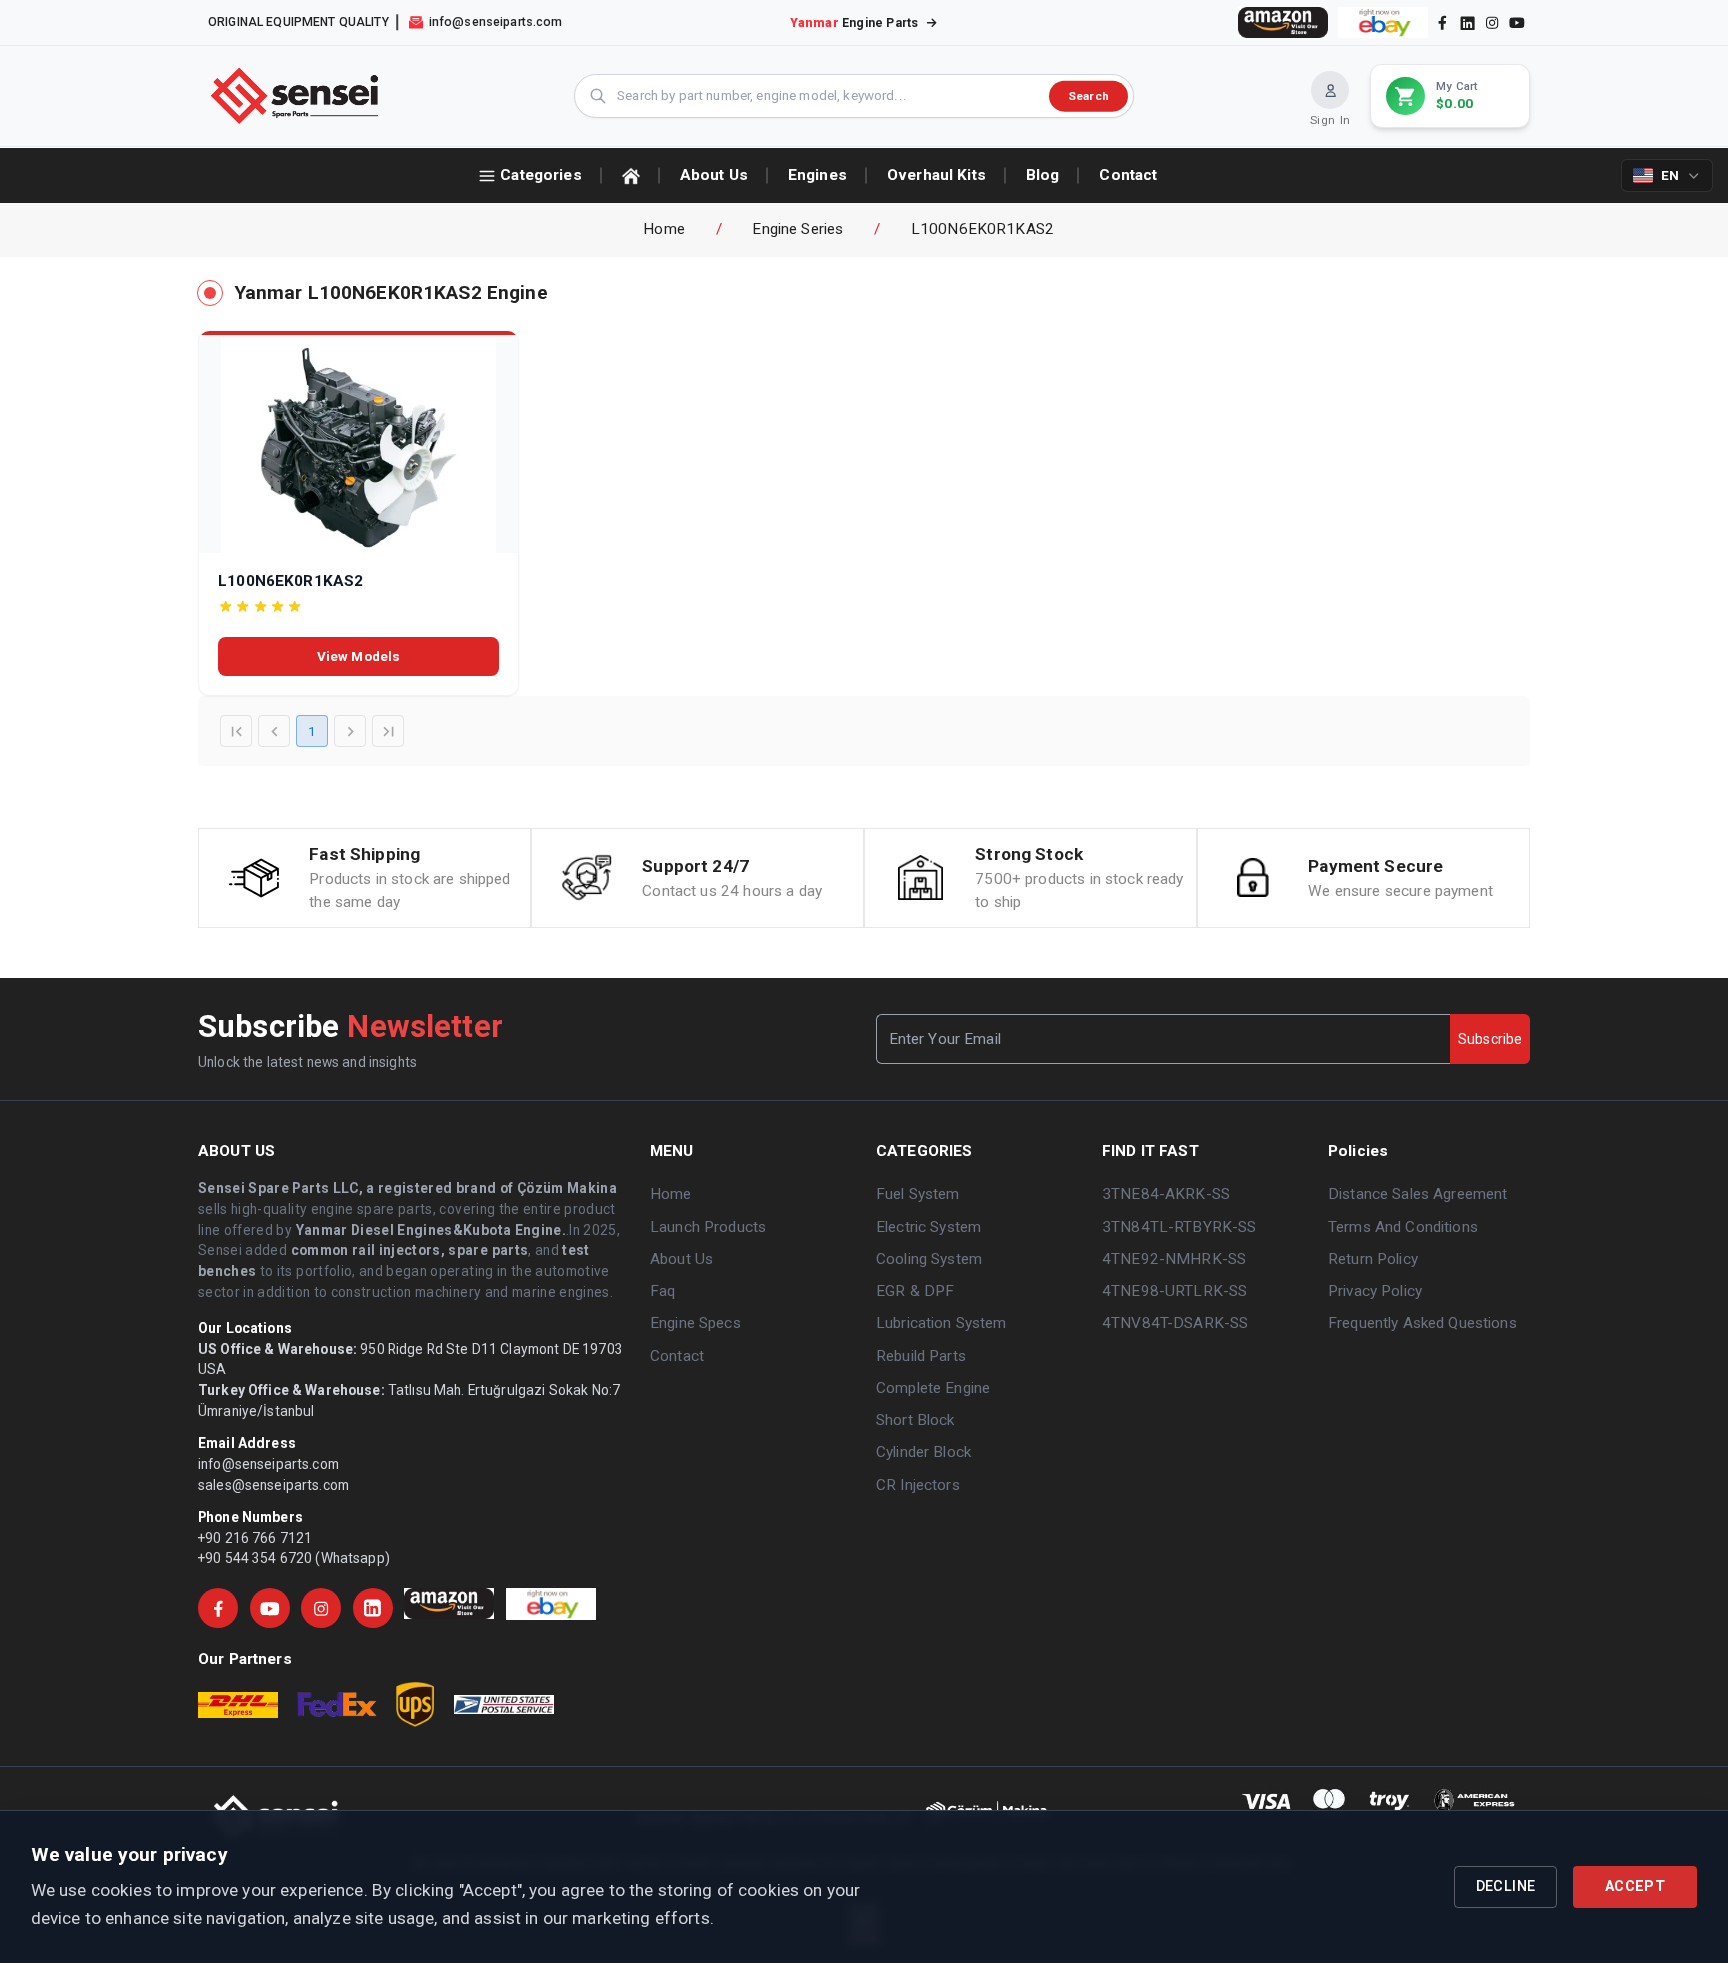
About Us (681, 1259)
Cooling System (929, 1259)
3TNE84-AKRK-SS (1166, 1194)
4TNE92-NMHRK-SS (1174, 1259)
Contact (677, 1356)
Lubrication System (941, 1323)
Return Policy (1373, 1259)
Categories (540, 175)
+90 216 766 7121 (255, 1538)
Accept (1635, 1886)
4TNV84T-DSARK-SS (1175, 1323)
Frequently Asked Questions (1422, 1323)
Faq (662, 1291)
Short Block (915, 1420)
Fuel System (918, 1194)
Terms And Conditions (1403, 1227)
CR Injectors (918, 1485)
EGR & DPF (915, 1291)
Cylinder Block (923, 1452)
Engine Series (797, 229)
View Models (359, 656)
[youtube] (1517, 22)
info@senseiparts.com (268, 1464)
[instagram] (1492, 22)
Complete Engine (933, 1388)
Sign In (1330, 120)
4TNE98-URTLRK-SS (1174, 1291)
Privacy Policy (1375, 1291)
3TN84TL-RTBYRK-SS (1179, 1227)
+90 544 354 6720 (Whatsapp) (294, 1558)
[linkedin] (1466, 22)
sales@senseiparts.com (273, 1485)
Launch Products (708, 1227)
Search (1088, 95)
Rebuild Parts (921, 1356)
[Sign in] (1330, 90)
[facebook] (1442, 22)
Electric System (928, 1227)
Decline (1506, 1886)
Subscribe (1490, 1039)
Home (664, 229)
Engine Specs (695, 1323)
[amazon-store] (1283, 22)
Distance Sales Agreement (1417, 1194)
